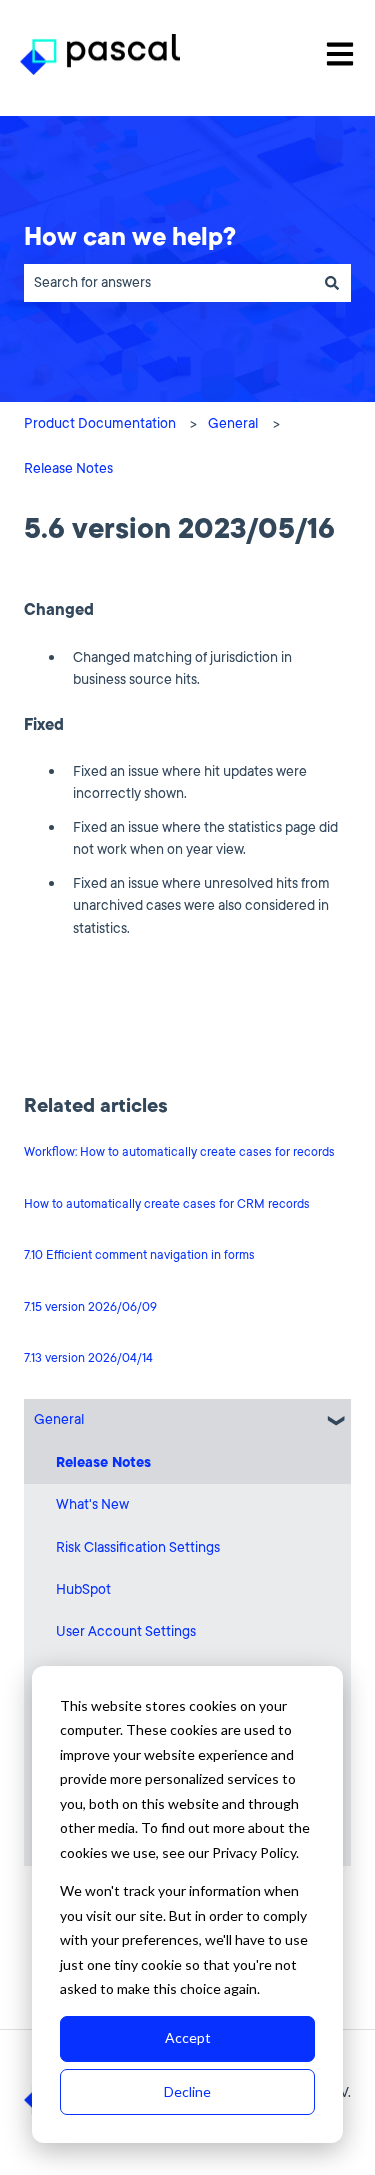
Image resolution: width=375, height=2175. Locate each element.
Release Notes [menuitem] (103, 1462)
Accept (188, 2037)
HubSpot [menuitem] (83, 1589)
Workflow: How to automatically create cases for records (179, 1152)
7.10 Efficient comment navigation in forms (139, 1255)
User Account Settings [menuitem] (126, 1631)
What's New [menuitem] (92, 1504)
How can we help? (130, 237)
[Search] (332, 283)
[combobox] (168, 283)
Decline (187, 2091)
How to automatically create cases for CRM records (167, 1204)
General (233, 423)
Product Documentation (100, 423)
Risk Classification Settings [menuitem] (138, 1547)
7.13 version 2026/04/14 (88, 1358)
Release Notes (68, 468)
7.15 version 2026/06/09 (90, 1307)
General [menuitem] (59, 1419)
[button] (335, 1421)
